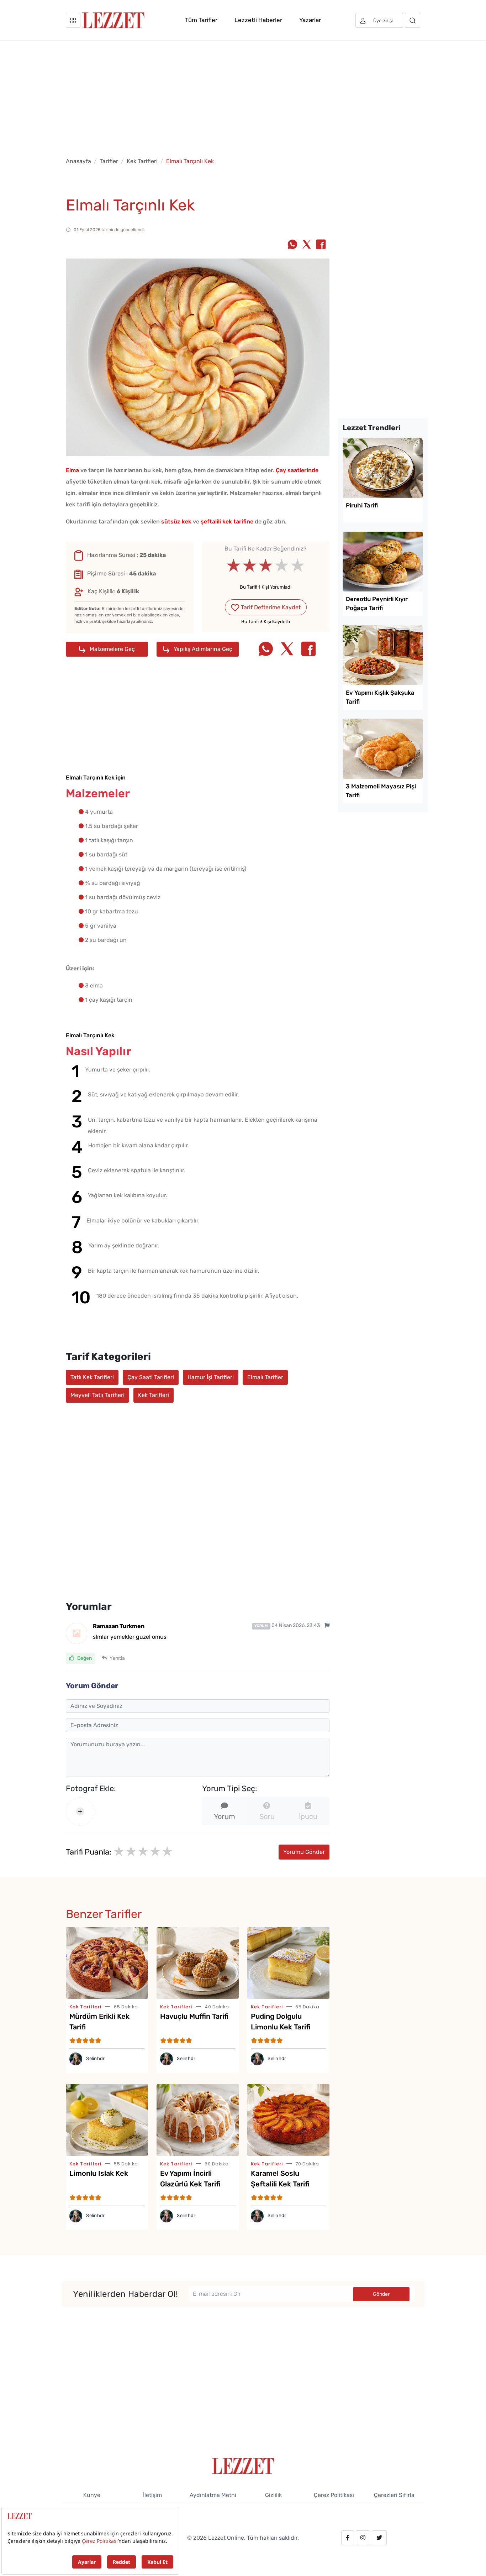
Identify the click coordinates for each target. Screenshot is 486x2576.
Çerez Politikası (334, 2495)
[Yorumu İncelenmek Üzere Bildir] (327, 1625)
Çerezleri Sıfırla (394, 2495)
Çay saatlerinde (297, 470)
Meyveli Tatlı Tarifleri (97, 1395)
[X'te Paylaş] (307, 245)
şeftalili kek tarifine (227, 522)
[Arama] (413, 20)
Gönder (381, 2294)
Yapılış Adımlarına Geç (202, 649)
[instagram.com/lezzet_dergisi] (363, 2538)
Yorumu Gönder (304, 1852)
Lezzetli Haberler (258, 20)
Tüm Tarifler (201, 20)
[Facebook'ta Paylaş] (321, 245)
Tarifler (109, 161)
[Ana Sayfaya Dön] (243, 2465)
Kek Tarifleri (142, 161)
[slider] (266, 565)
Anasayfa (78, 161)
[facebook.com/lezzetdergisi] (348, 2538)
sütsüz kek (176, 522)
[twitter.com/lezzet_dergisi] (379, 2538)
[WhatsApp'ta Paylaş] (292, 245)
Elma (72, 470)
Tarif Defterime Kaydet (270, 607)
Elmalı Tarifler (265, 1377)
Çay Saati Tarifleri (151, 1377)
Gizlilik (273, 2495)
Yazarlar (310, 20)
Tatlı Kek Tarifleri (92, 1377)
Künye (92, 2495)
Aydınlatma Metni (213, 2495)
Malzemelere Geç (112, 649)
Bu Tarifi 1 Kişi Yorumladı (266, 587)
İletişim (152, 2495)
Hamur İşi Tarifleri (211, 1377)
